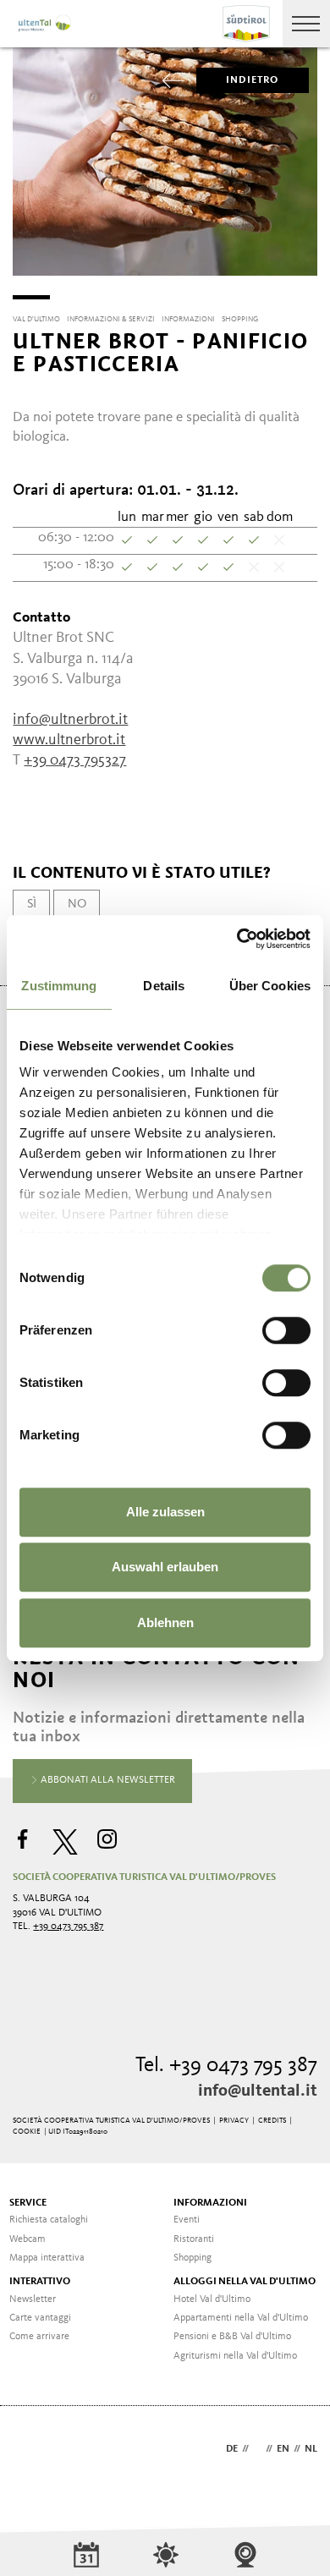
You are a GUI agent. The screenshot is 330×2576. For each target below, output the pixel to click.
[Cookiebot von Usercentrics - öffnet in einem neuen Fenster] (237, 939)
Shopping (192, 2258)
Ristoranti (194, 2239)
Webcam (27, 2239)
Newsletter (33, 2299)
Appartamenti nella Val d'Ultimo (241, 2318)
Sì (32, 904)
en (283, 2449)
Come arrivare (39, 2337)
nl (311, 2449)
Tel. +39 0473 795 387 (226, 2066)
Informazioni (210, 2203)
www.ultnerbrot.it (69, 740)
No (77, 904)
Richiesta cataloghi (49, 2220)
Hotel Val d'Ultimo (212, 2299)
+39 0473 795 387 (68, 1927)
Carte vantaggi (40, 2318)
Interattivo (40, 2282)
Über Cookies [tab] (270, 986)
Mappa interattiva (47, 2258)
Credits (272, 2121)
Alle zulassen (165, 1512)
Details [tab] (164, 986)
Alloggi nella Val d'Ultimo (245, 2282)
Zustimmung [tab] (59, 986)
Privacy (234, 2121)
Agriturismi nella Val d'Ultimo (235, 2356)
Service (28, 2203)
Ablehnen (165, 1622)
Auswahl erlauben (165, 1567)
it (257, 2449)
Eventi (187, 2220)
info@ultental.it (258, 2091)
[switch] (286, 1330)
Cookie (27, 2132)
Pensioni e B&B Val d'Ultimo (232, 2337)
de (232, 2449)
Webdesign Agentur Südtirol (33, 2450)
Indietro (253, 80)
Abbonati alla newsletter (107, 1780)
